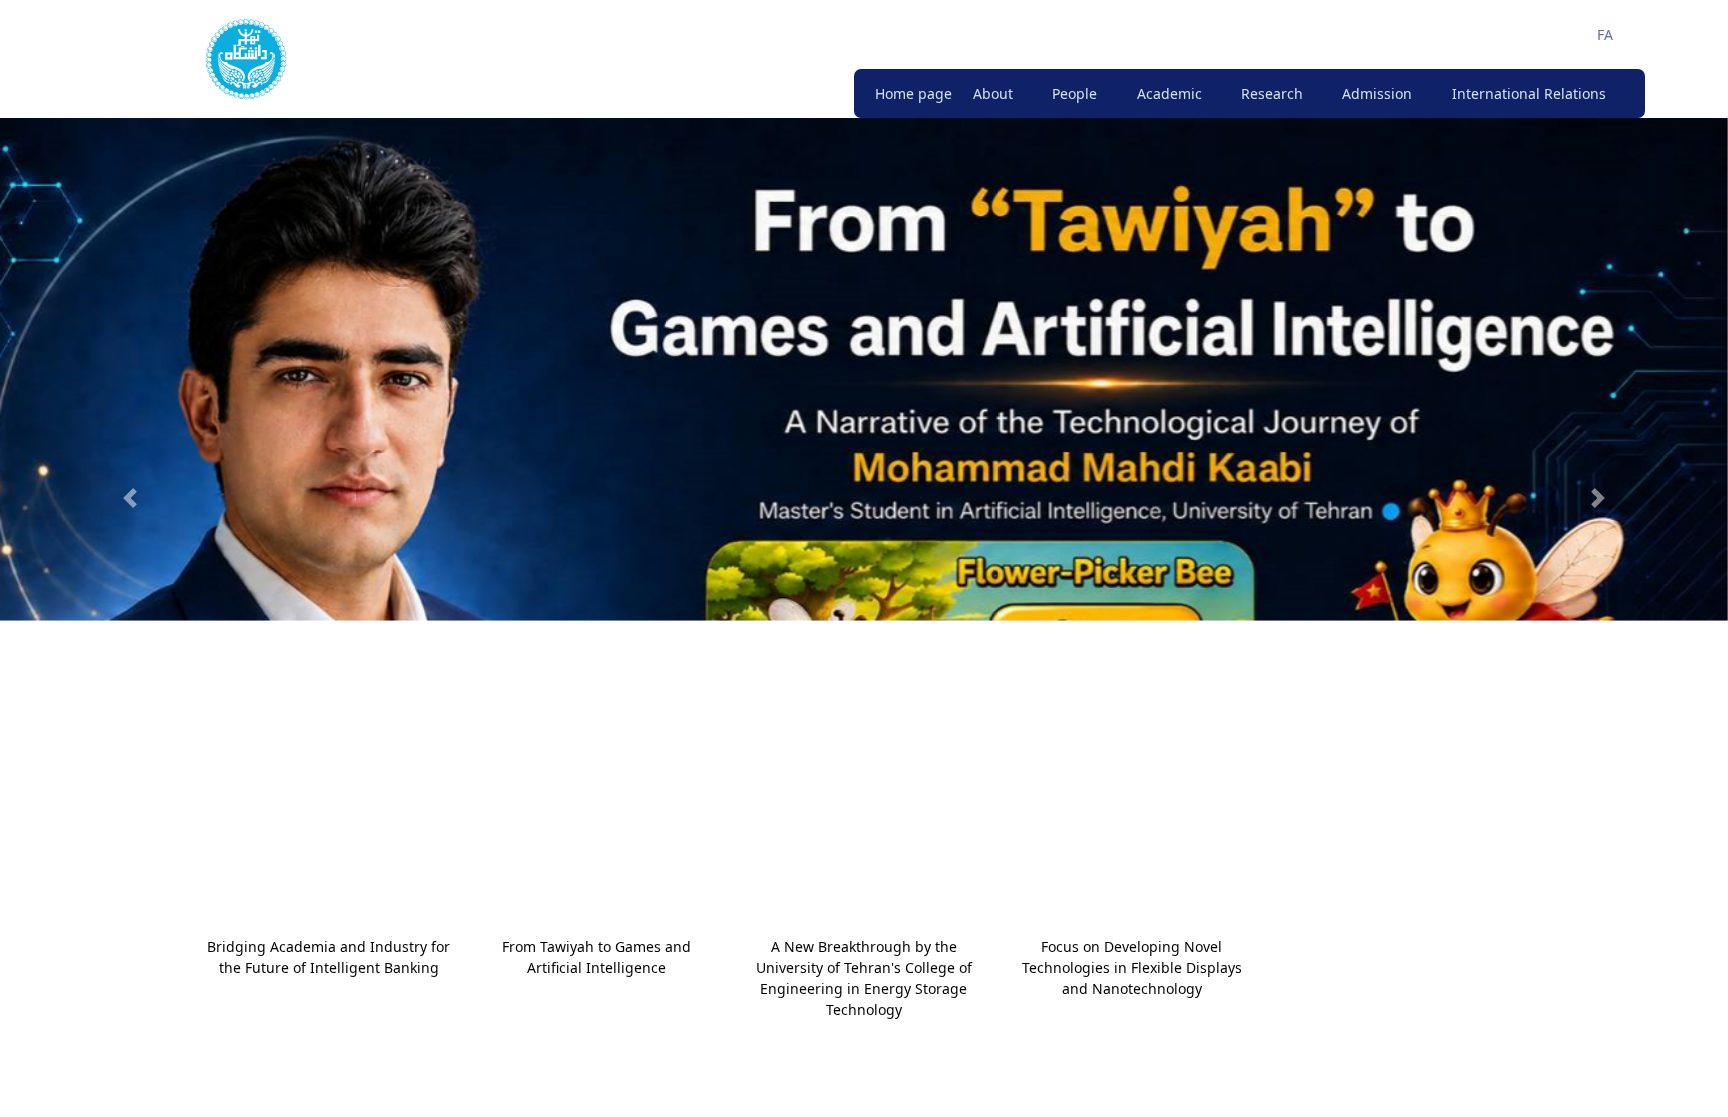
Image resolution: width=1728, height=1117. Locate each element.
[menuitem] (816, 93)
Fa (1508, 34)
